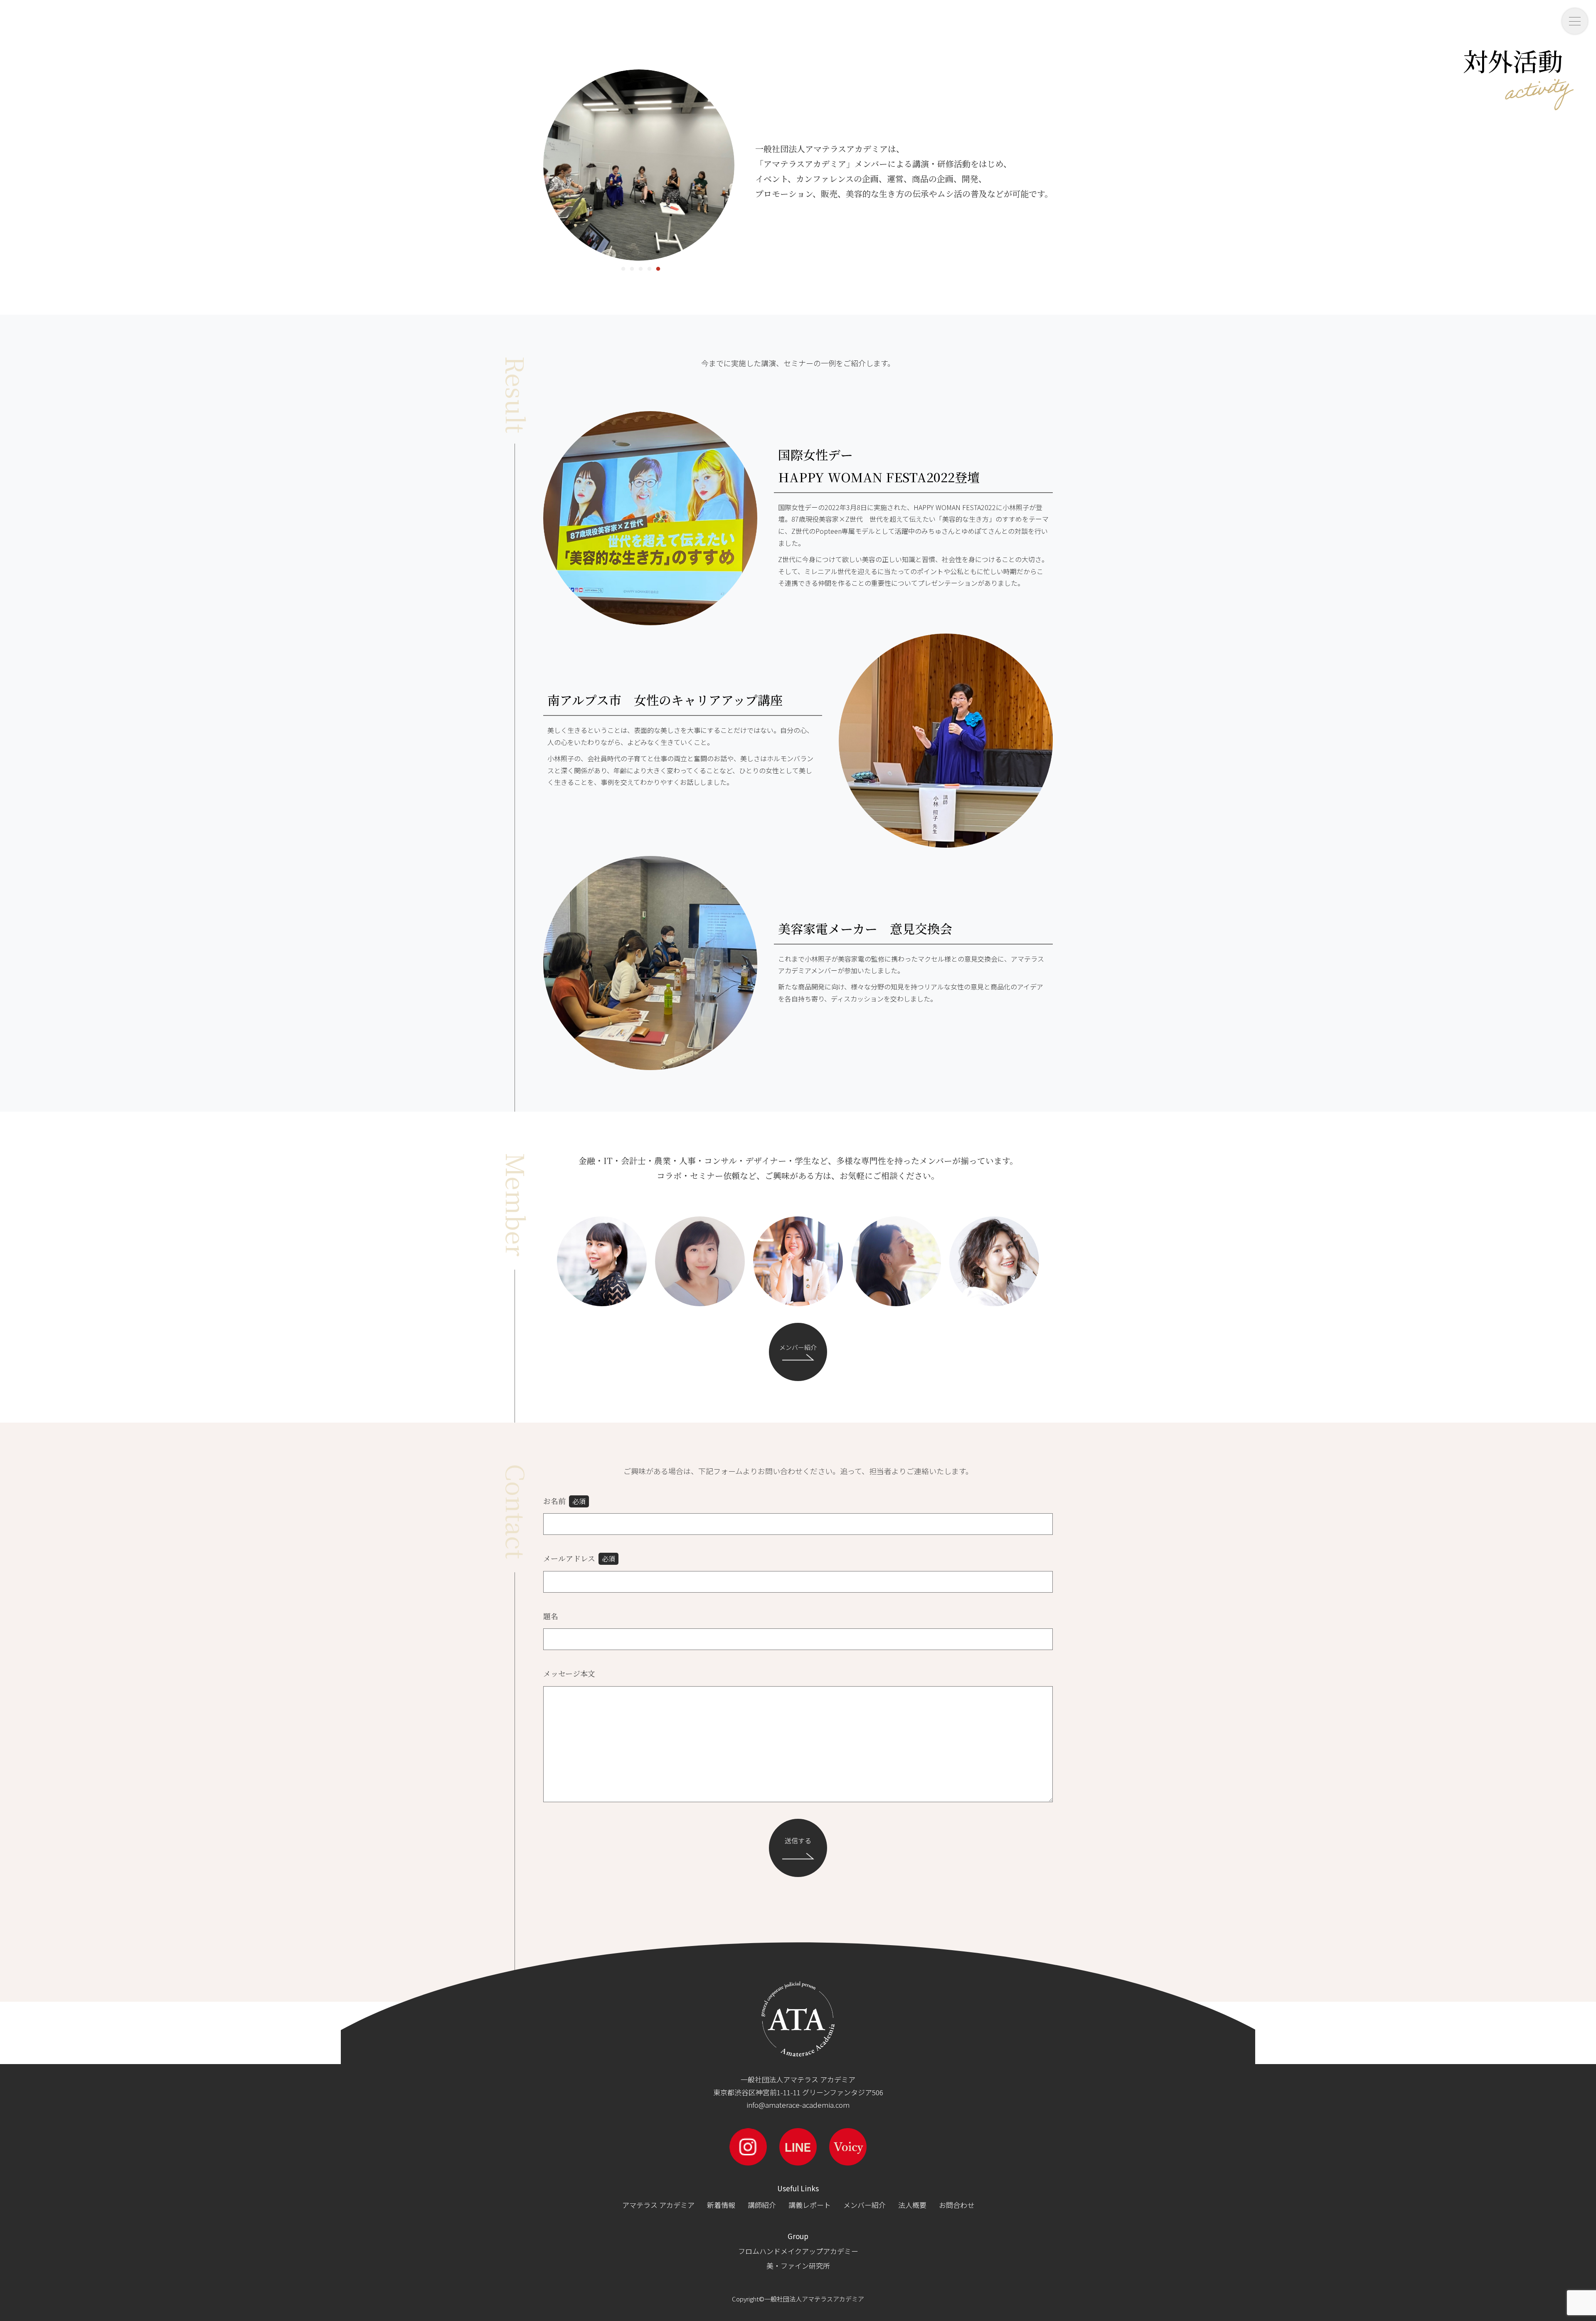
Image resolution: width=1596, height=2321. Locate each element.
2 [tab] (630, 267)
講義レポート (810, 2205)
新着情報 (721, 2205)
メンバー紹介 (798, 1347)
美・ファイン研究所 (798, 2266)
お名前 (564, 1501)
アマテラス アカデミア (658, 2205)
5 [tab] (656, 267)
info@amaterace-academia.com (798, 2105)
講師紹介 (762, 2205)
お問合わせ (957, 2205)
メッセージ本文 (569, 1673)
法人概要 (912, 2205)
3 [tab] (639, 267)
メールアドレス (579, 1558)
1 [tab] (622, 267)
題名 (551, 1616)
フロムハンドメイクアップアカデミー (798, 2251)
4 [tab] (648, 267)
